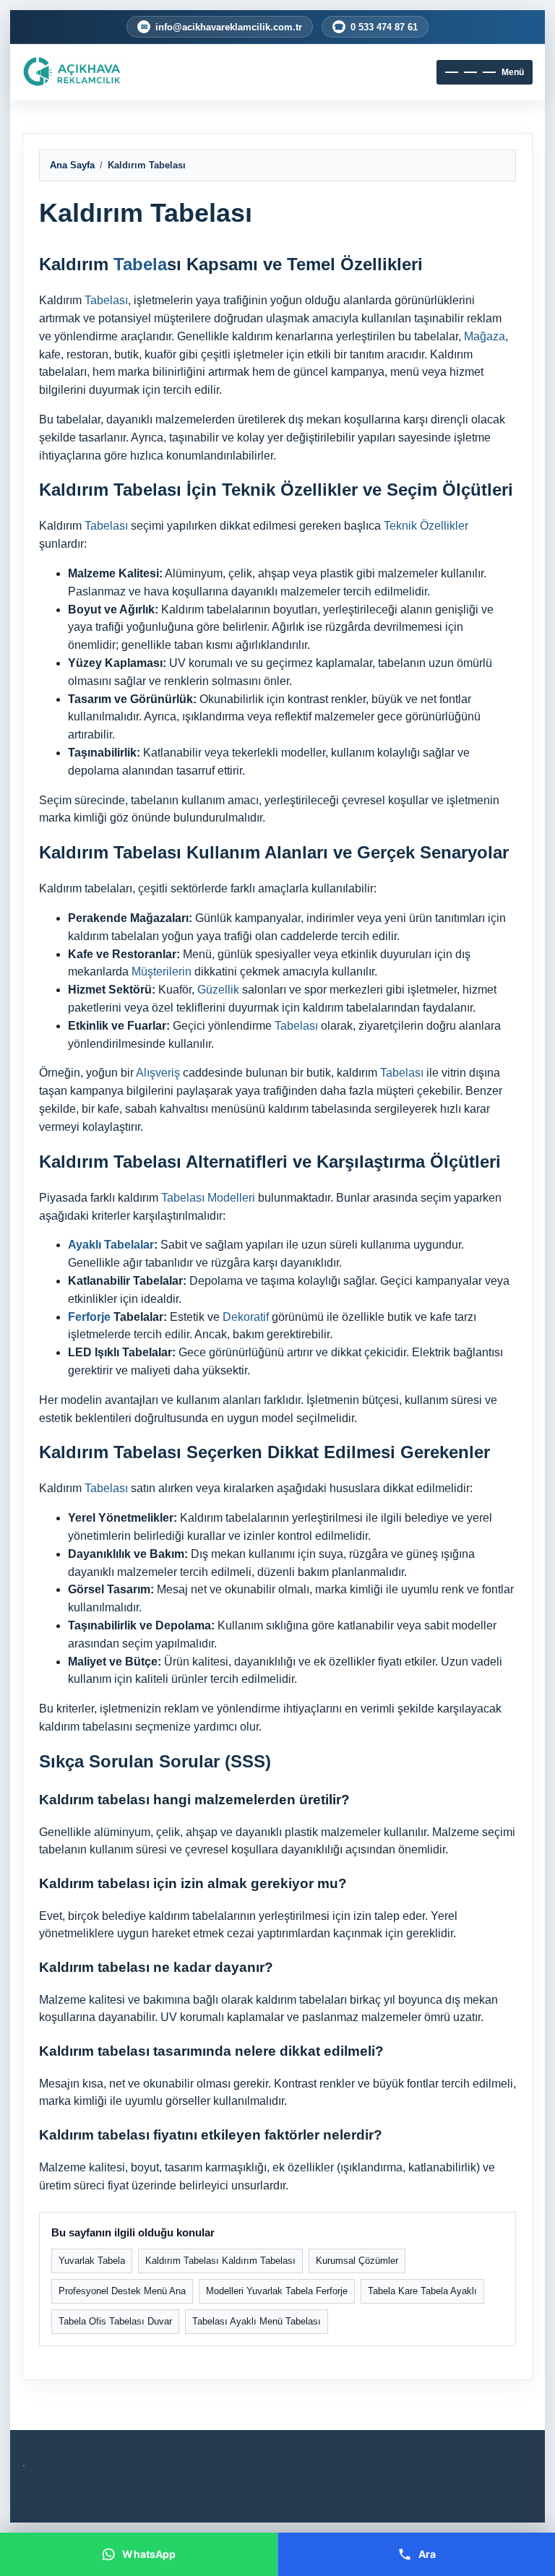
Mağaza (485, 336)
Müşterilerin (162, 972)
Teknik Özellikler (426, 526)
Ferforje (89, 1317)
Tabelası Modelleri (208, 1198)
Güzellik (218, 990)
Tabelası (106, 300)
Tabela (140, 264)
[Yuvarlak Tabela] (106, 72)
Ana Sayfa (72, 165)
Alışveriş (158, 1073)
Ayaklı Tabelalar (111, 1245)
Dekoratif (246, 1317)
